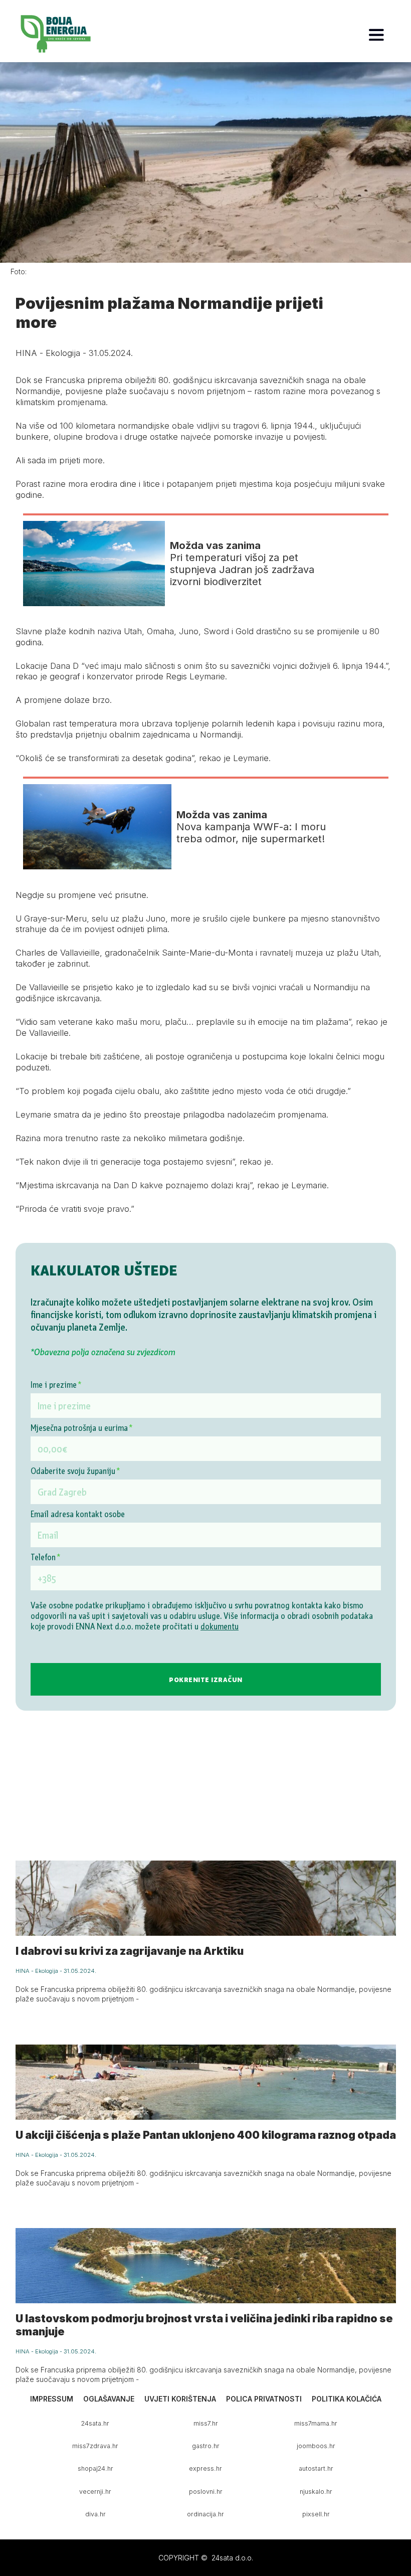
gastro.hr (206, 2446)
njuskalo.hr (316, 2492)
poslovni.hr (206, 2492)
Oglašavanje (109, 2399)
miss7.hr (206, 2423)
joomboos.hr (316, 2446)
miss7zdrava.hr (95, 2446)
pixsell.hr (316, 2514)
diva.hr (95, 2514)
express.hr (205, 2468)
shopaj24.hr (95, 2468)
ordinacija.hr (205, 2514)
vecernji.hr (95, 2492)
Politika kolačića (347, 2399)
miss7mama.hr (316, 2423)
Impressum (52, 2399)
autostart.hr (316, 2468)
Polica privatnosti (264, 2399)
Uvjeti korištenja (180, 2399)
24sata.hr (95, 2423)
